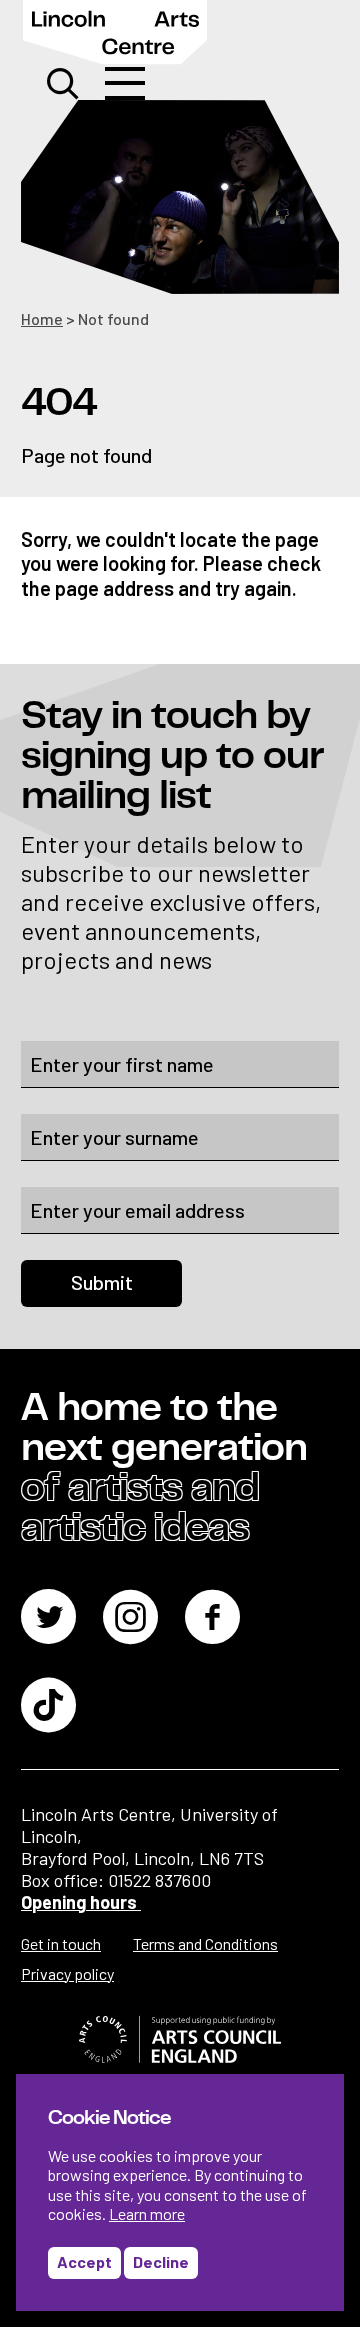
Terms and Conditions (205, 1943)
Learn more (147, 2213)
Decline (161, 2261)
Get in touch (61, 1943)
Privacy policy (67, 1973)
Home (42, 318)
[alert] (180, 2192)
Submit (102, 1282)
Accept (84, 2261)
